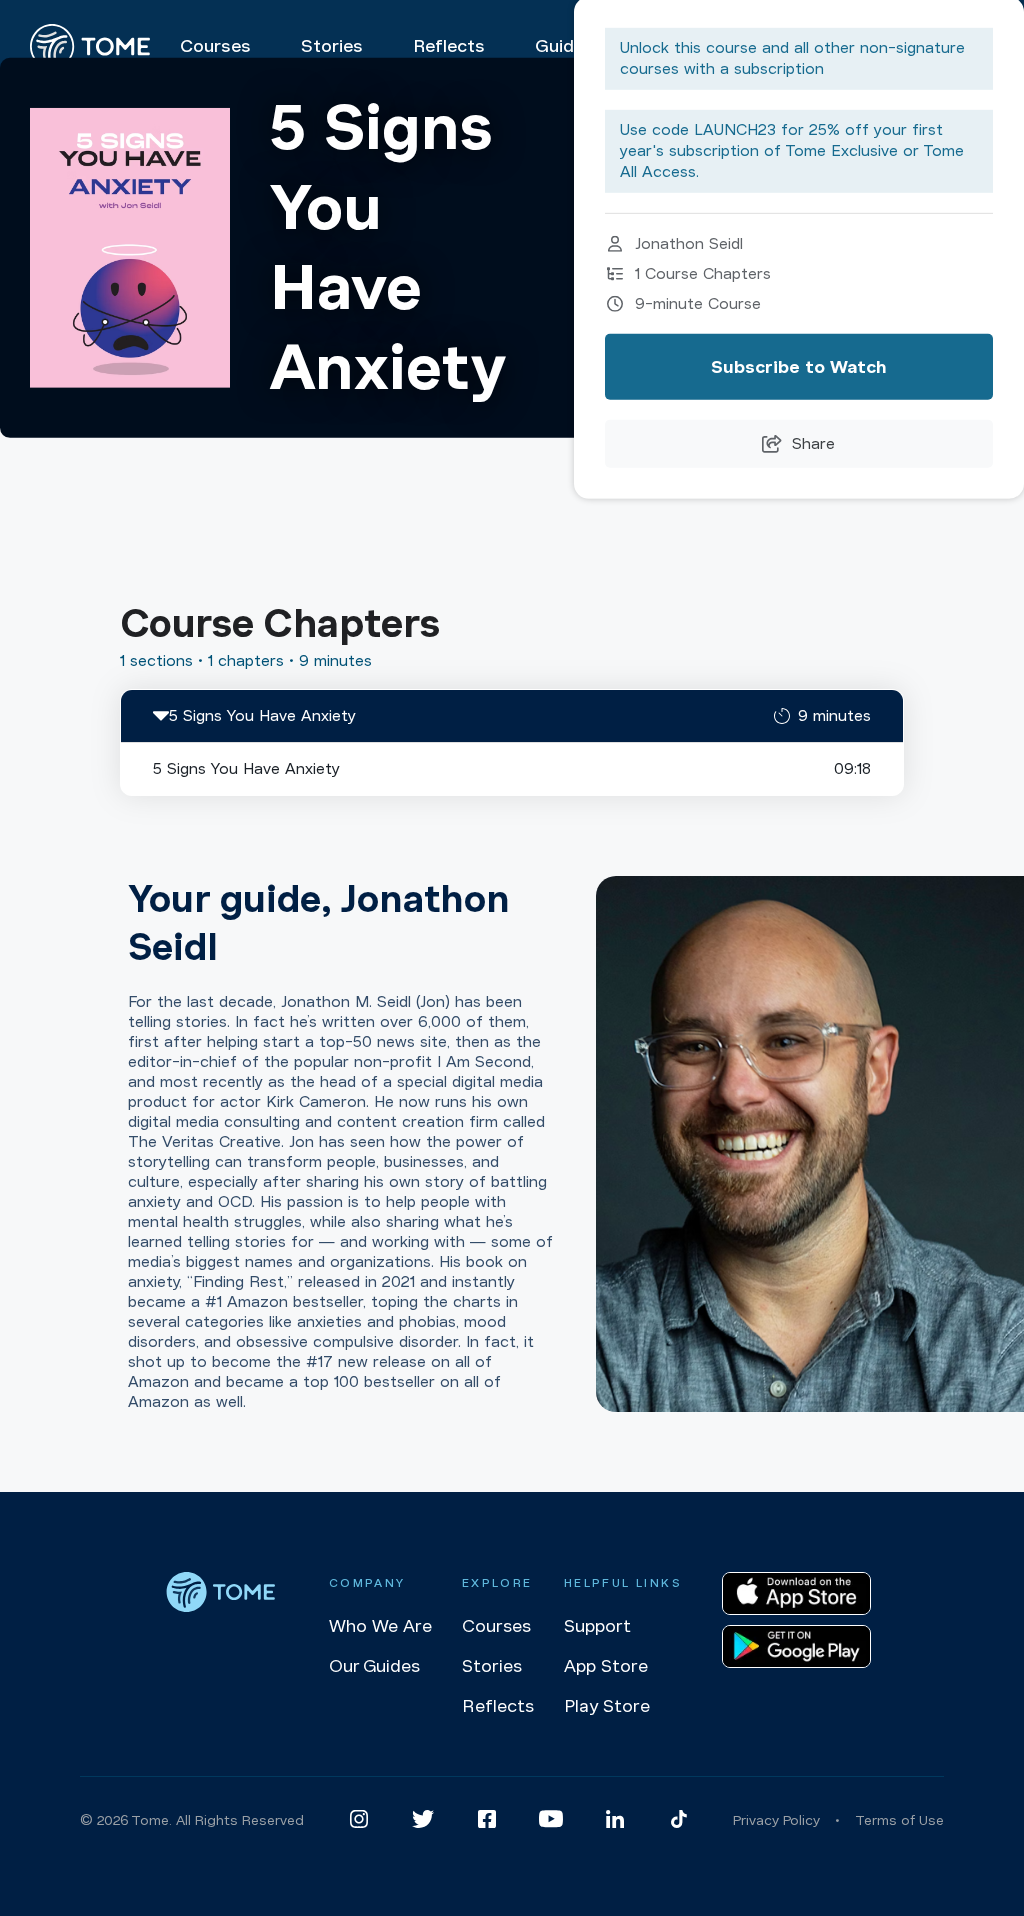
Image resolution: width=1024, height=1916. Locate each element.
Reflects (498, 1706)
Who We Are (380, 1626)
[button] (512, 716)
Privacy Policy (776, 1820)
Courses (496, 1626)
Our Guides (374, 1666)
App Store (606, 1666)
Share (813, 444)
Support (597, 1626)
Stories (492, 1666)
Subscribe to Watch (799, 367)
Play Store (607, 1706)
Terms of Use (899, 1820)
